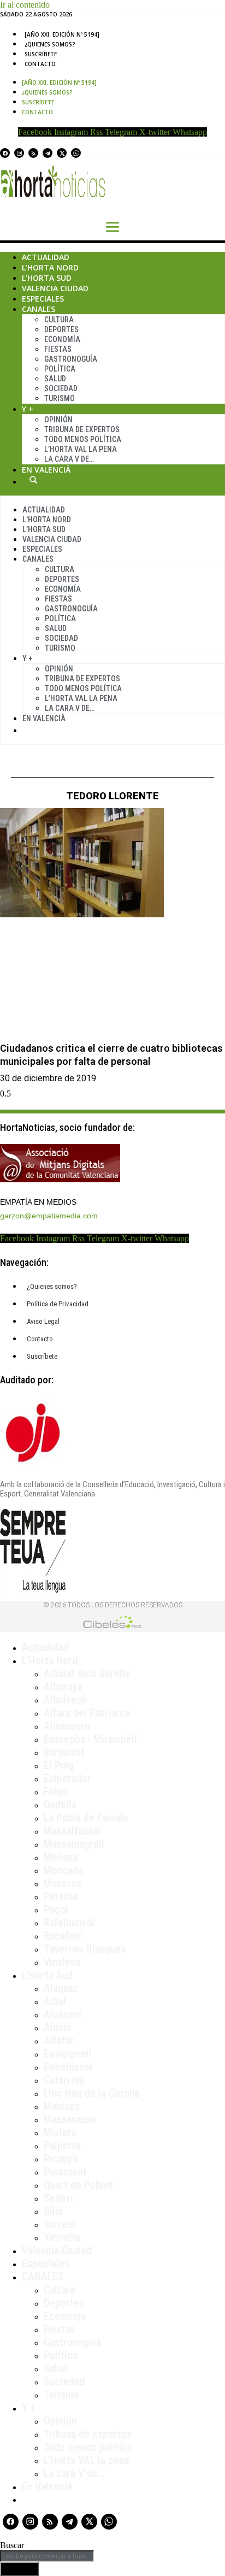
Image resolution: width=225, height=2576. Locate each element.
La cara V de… (69, 459)
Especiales (43, 299)
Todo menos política (83, 439)
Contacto (40, 64)
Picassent (65, 2172)
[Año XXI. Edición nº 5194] (62, 34)
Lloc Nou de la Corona (91, 2093)
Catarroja (64, 2080)
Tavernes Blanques (85, 1949)
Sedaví (58, 2198)
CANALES (43, 2277)
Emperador (67, 1778)
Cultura (59, 320)
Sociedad (61, 388)
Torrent (60, 2224)
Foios (55, 1791)
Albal (55, 2001)
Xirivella (62, 2237)
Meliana (61, 1857)
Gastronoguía (71, 359)
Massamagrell (74, 1844)
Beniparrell (68, 2054)
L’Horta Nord (50, 267)
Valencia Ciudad (55, 288)
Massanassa (70, 2119)
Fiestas (58, 349)
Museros (63, 1883)
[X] (62, 153)
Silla (53, 2211)
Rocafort (63, 1936)
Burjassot (64, 1752)
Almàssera (67, 1726)
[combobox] (47, 2556)
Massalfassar (73, 1831)
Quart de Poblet (78, 2185)
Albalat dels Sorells (87, 1673)
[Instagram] (19, 153)
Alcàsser (63, 2014)
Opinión (58, 420)
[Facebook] (5, 153)
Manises (62, 2106)
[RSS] (33, 153)
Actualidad (46, 257)
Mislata (60, 2132)
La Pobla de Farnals (86, 1818)
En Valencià (46, 470)
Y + (28, 409)
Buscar (33, 480)
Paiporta (62, 2145)
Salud (55, 379)
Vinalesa (62, 1962)
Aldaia (57, 2027)
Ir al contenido (25, 5)
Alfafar (59, 2041)
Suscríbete (41, 54)
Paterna (61, 1896)
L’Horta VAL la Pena (81, 449)
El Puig (59, 1765)
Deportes (61, 329)
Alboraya (63, 1687)
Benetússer (69, 2067)
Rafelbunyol (69, 1923)
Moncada (63, 1870)
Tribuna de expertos (82, 429)
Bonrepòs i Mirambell (90, 1739)
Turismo (60, 398)
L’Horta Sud (47, 278)
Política (60, 369)
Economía (62, 339)
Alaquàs (61, 1988)
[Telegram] (48, 153)
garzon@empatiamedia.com (49, 1216)
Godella (60, 1805)
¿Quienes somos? (50, 44)
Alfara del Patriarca (87, 1713)
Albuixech (65, 1700)
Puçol (56, 1909)
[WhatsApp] (76, 153)
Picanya (61, 2159)
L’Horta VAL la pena (86, 2460)
